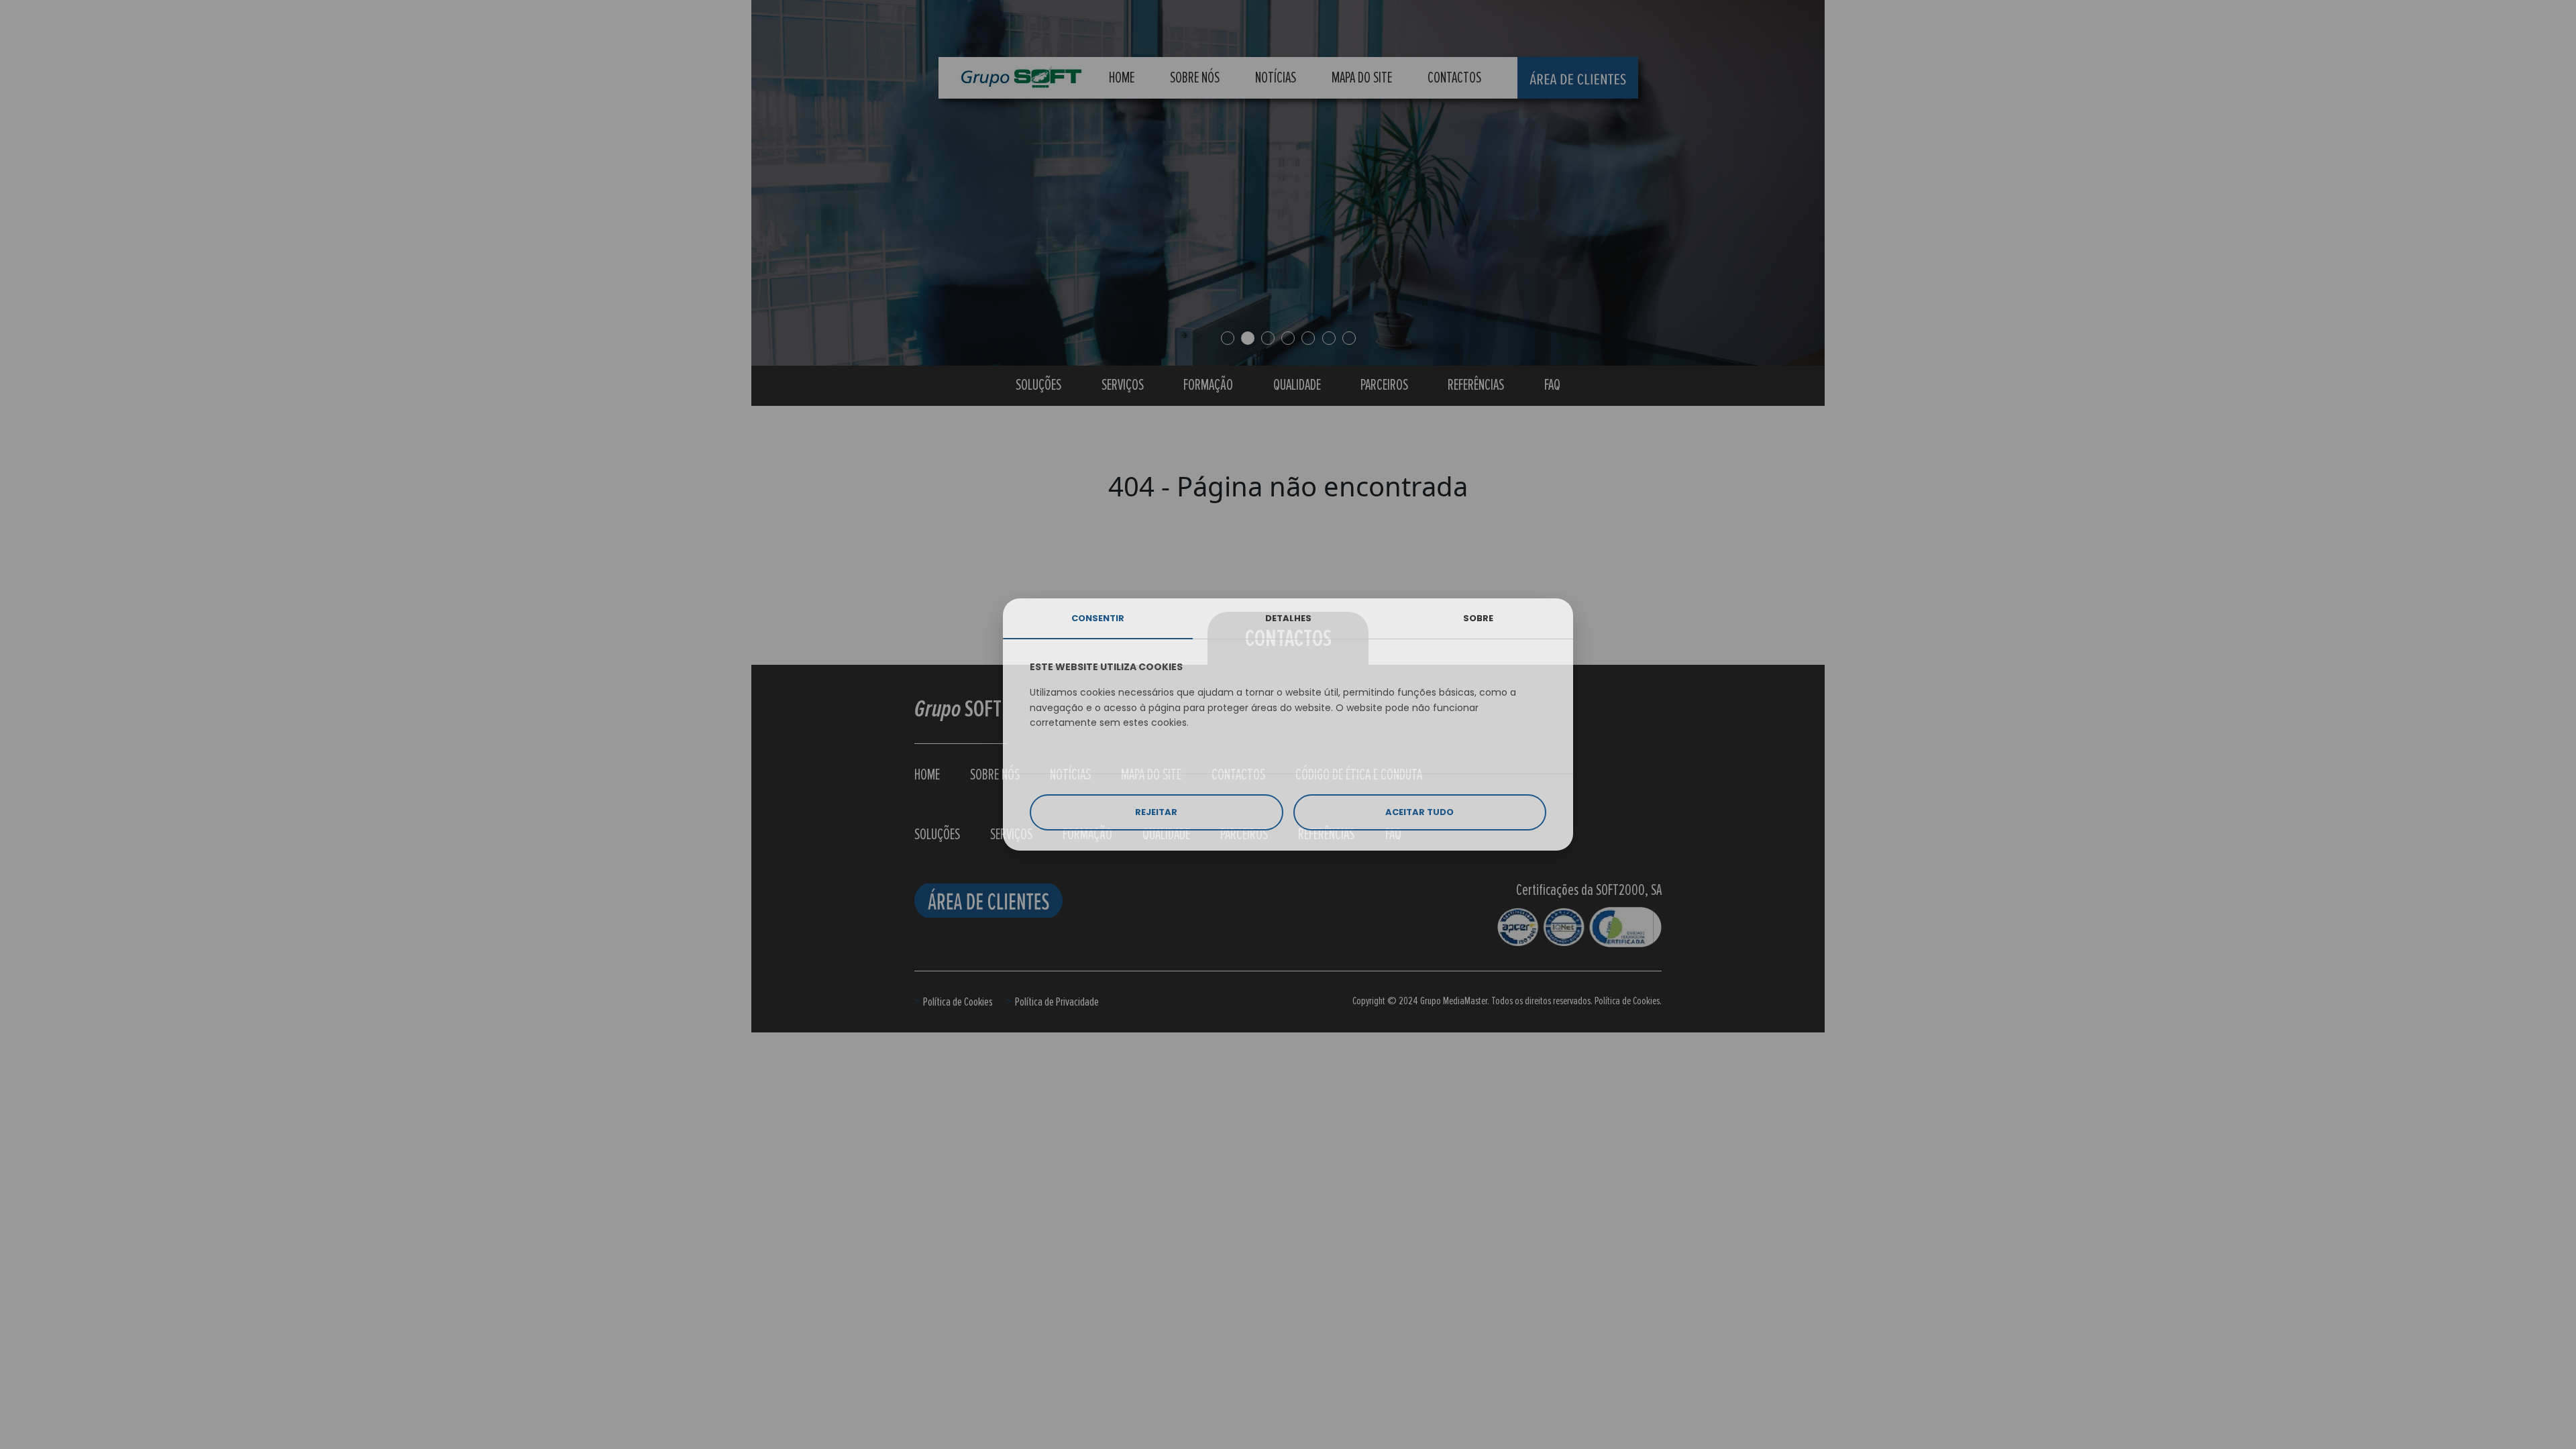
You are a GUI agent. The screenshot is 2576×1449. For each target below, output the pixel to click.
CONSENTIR (1098, 618)
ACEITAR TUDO (1419, 812)
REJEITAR (1156, 812)
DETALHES (1288, 618)
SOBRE (1478, 618)
